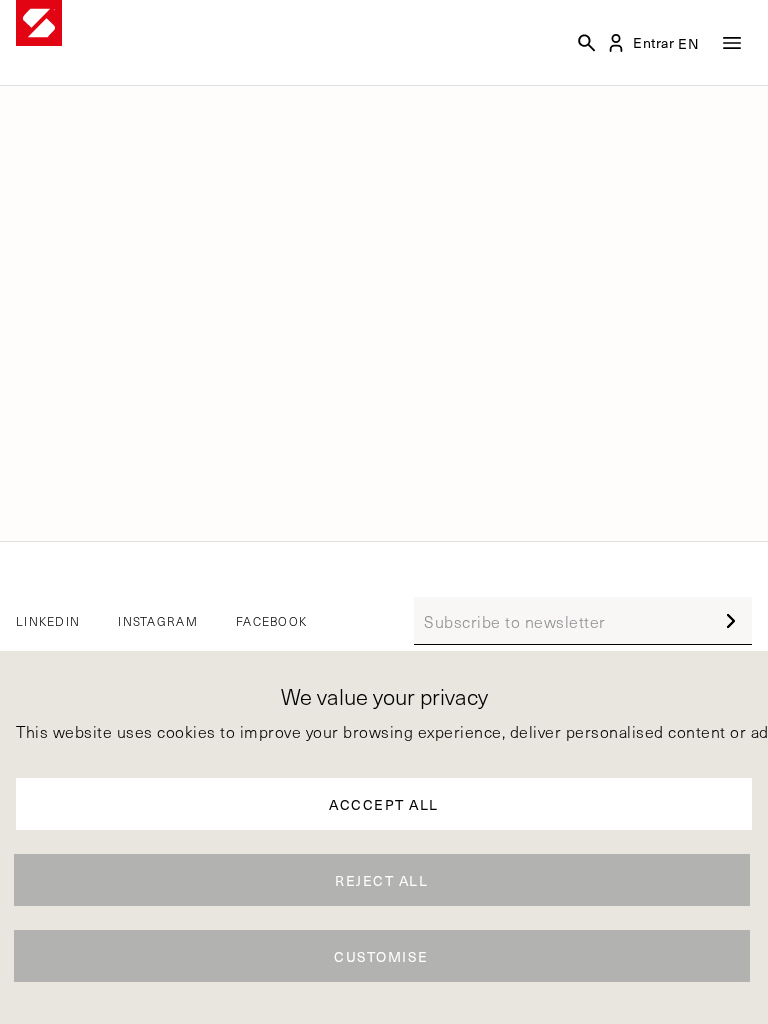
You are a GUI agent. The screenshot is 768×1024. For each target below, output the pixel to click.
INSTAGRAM (158, 621)
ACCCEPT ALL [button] (384, 804)
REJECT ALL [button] (381, 880)
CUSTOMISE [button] (381, 956)
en (689, 43)
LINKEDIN (48, 621)
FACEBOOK (271, 621)
